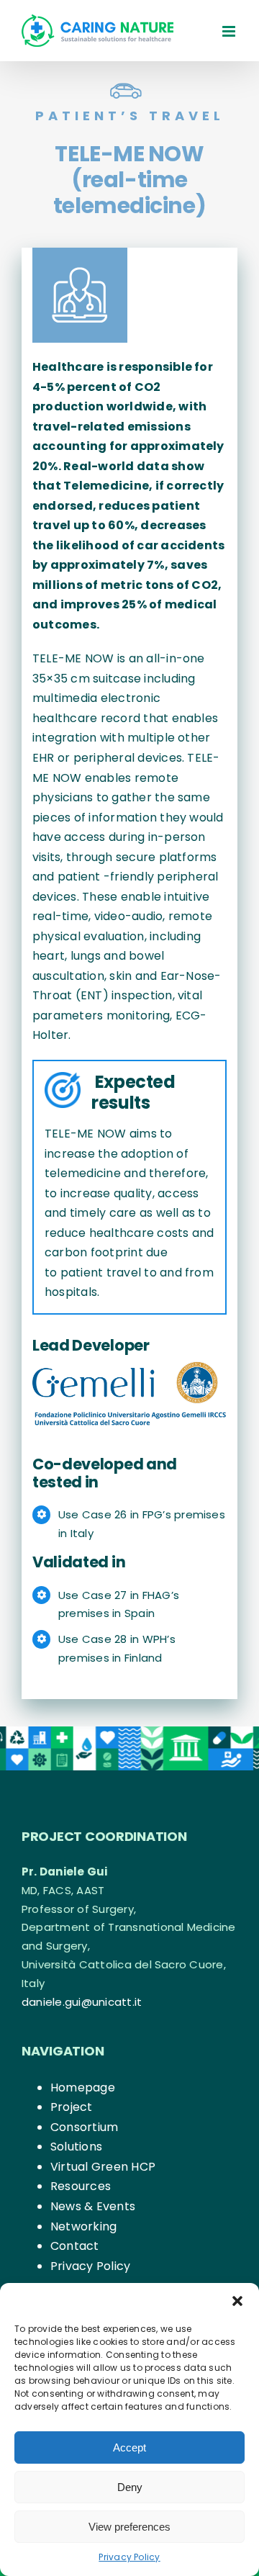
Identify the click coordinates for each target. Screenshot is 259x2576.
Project (72, 2107)
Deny (130, 2487)
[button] (237, 2301)
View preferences (129, 2527)
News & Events (93, 2206)
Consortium (84, 2127)
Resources (81, 2186)
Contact (75, 2246)
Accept (129, 2447)
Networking (83, 2226)
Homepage (83, 2088)
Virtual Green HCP (103, 2167)
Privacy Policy (129, 2557)
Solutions (76, 2147)
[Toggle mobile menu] (230, 31)
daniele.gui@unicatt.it (82, 2002)
